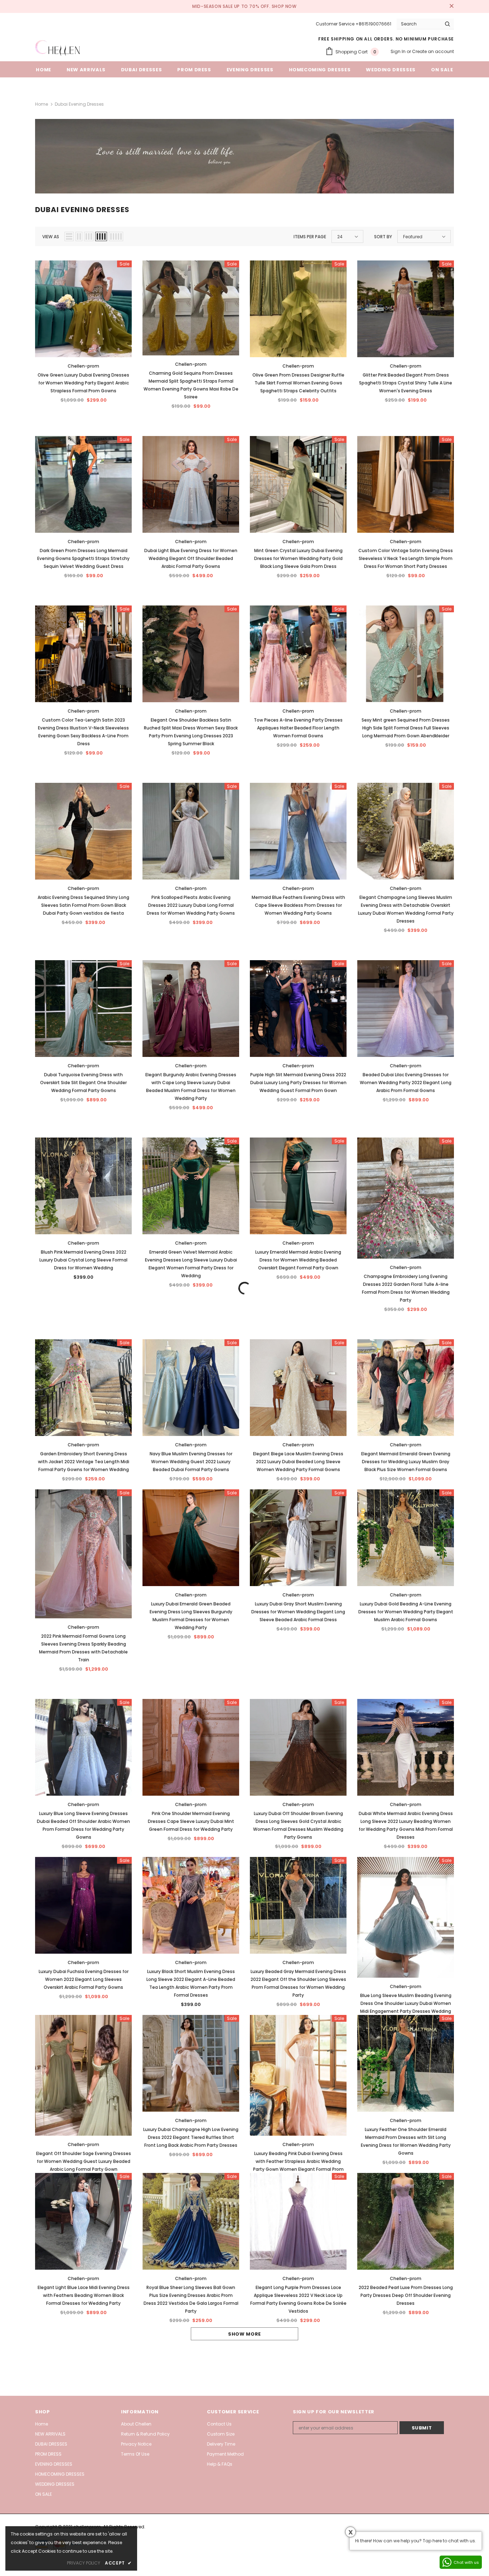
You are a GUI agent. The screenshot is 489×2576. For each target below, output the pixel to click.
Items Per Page (310, 237)
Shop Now (284, 6)
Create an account (433, 51)
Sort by (383, 237)
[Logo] (57, 48)
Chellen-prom (83, 366)
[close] (451, 6)
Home (42, 104)
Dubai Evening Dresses (79, 104)
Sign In (399, 51)
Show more (245, 2334)
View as (51, 237)
